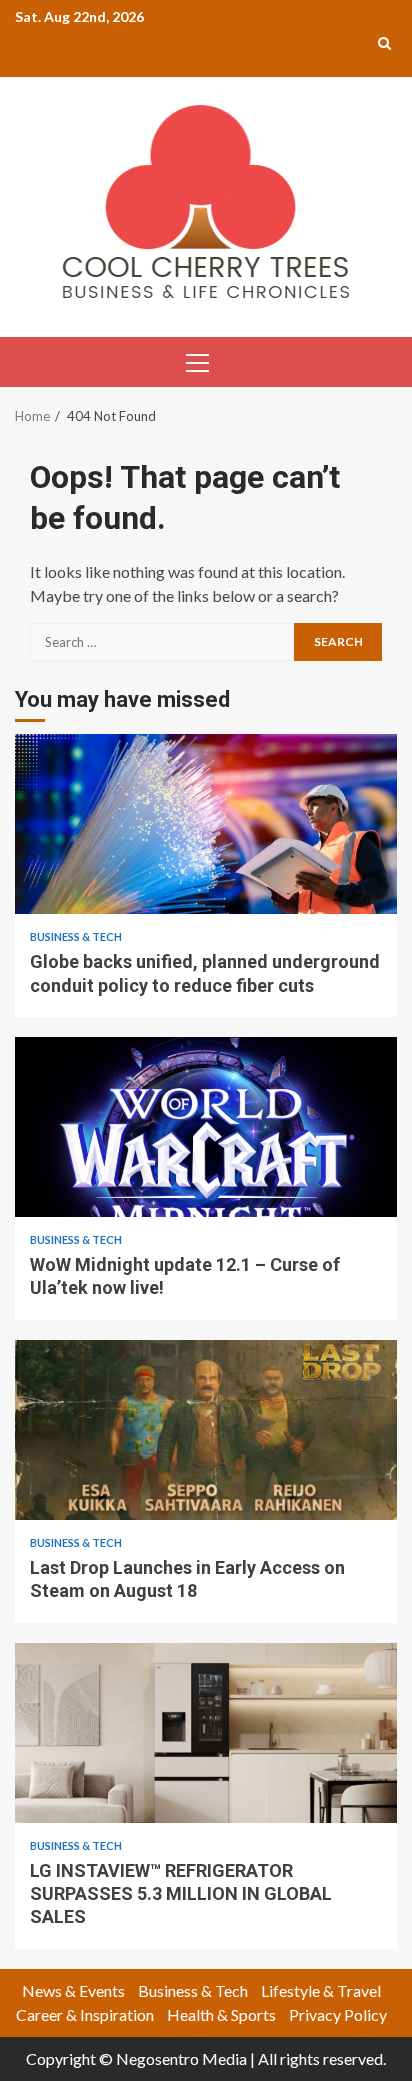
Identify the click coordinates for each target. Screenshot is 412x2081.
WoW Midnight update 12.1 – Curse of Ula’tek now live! (206, 1127)
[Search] (384, 43)
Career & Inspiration (85, 2014)
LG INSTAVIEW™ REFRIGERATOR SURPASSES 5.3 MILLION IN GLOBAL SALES (206, 1733)
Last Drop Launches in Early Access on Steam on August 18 (206, 1430)
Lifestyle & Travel (321, 1990)
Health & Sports (221, 2014)
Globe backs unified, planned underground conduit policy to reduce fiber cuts (206, 824)
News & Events (73, 1990)
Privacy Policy (338, 2014)
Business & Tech (76, 936)
